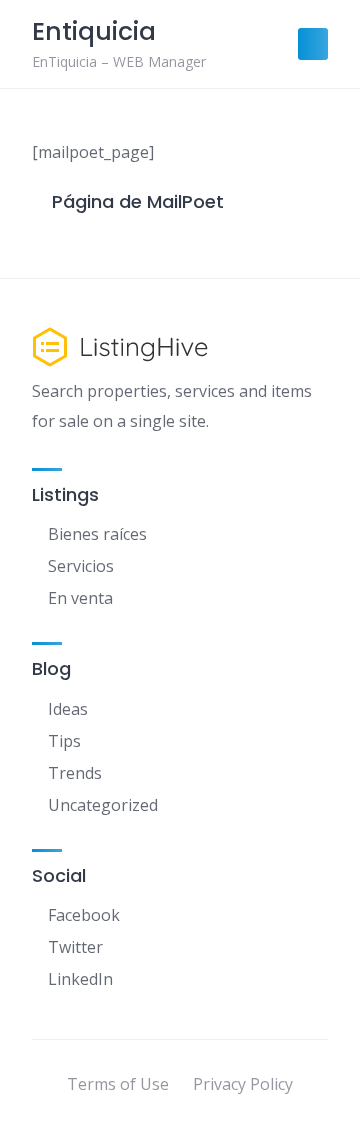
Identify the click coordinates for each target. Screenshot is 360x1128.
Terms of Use (118, 1084)
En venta (80, 598)
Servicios (81, 566)
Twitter (75, 947)
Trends (75, 773)
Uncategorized (103, 805)
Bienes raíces (97, 534)
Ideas (68, 709)
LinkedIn (80, 979)
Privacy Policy (243, 1084)
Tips (64, 741)
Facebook (84, 915)
